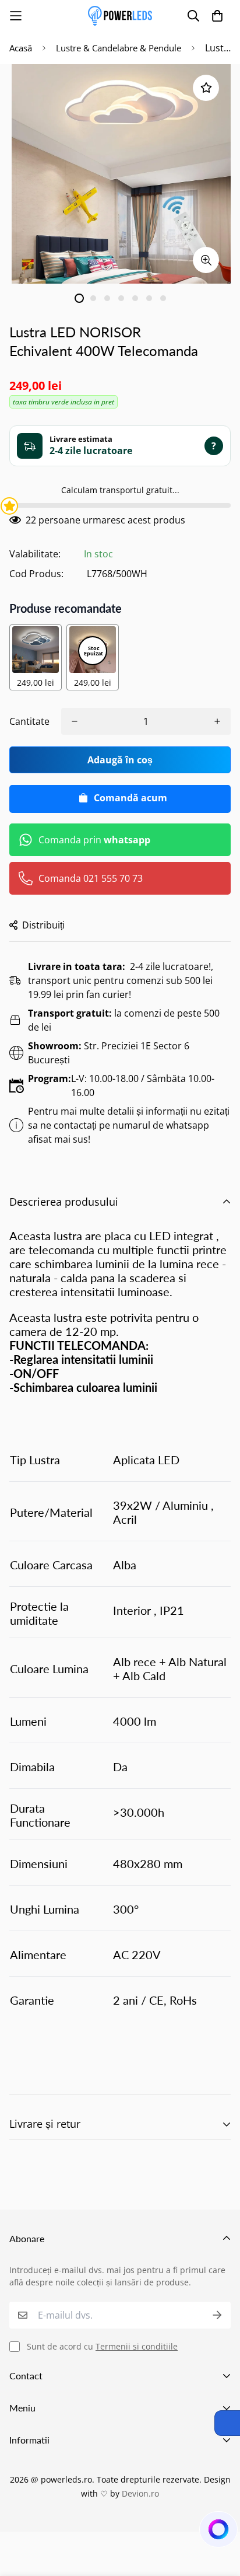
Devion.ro (140, 2493)
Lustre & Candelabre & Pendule (119, 48)
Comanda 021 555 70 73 (91, 878)
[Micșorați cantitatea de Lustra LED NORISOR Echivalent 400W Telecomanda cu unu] (75, 721)
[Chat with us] (217, 2532)
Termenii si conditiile (137, 2346)
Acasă (21, 48)
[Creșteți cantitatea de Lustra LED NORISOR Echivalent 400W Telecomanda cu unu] (217, 721)
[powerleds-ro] (120, 16)
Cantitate (29, 721)
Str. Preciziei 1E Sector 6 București (109, 1053)
